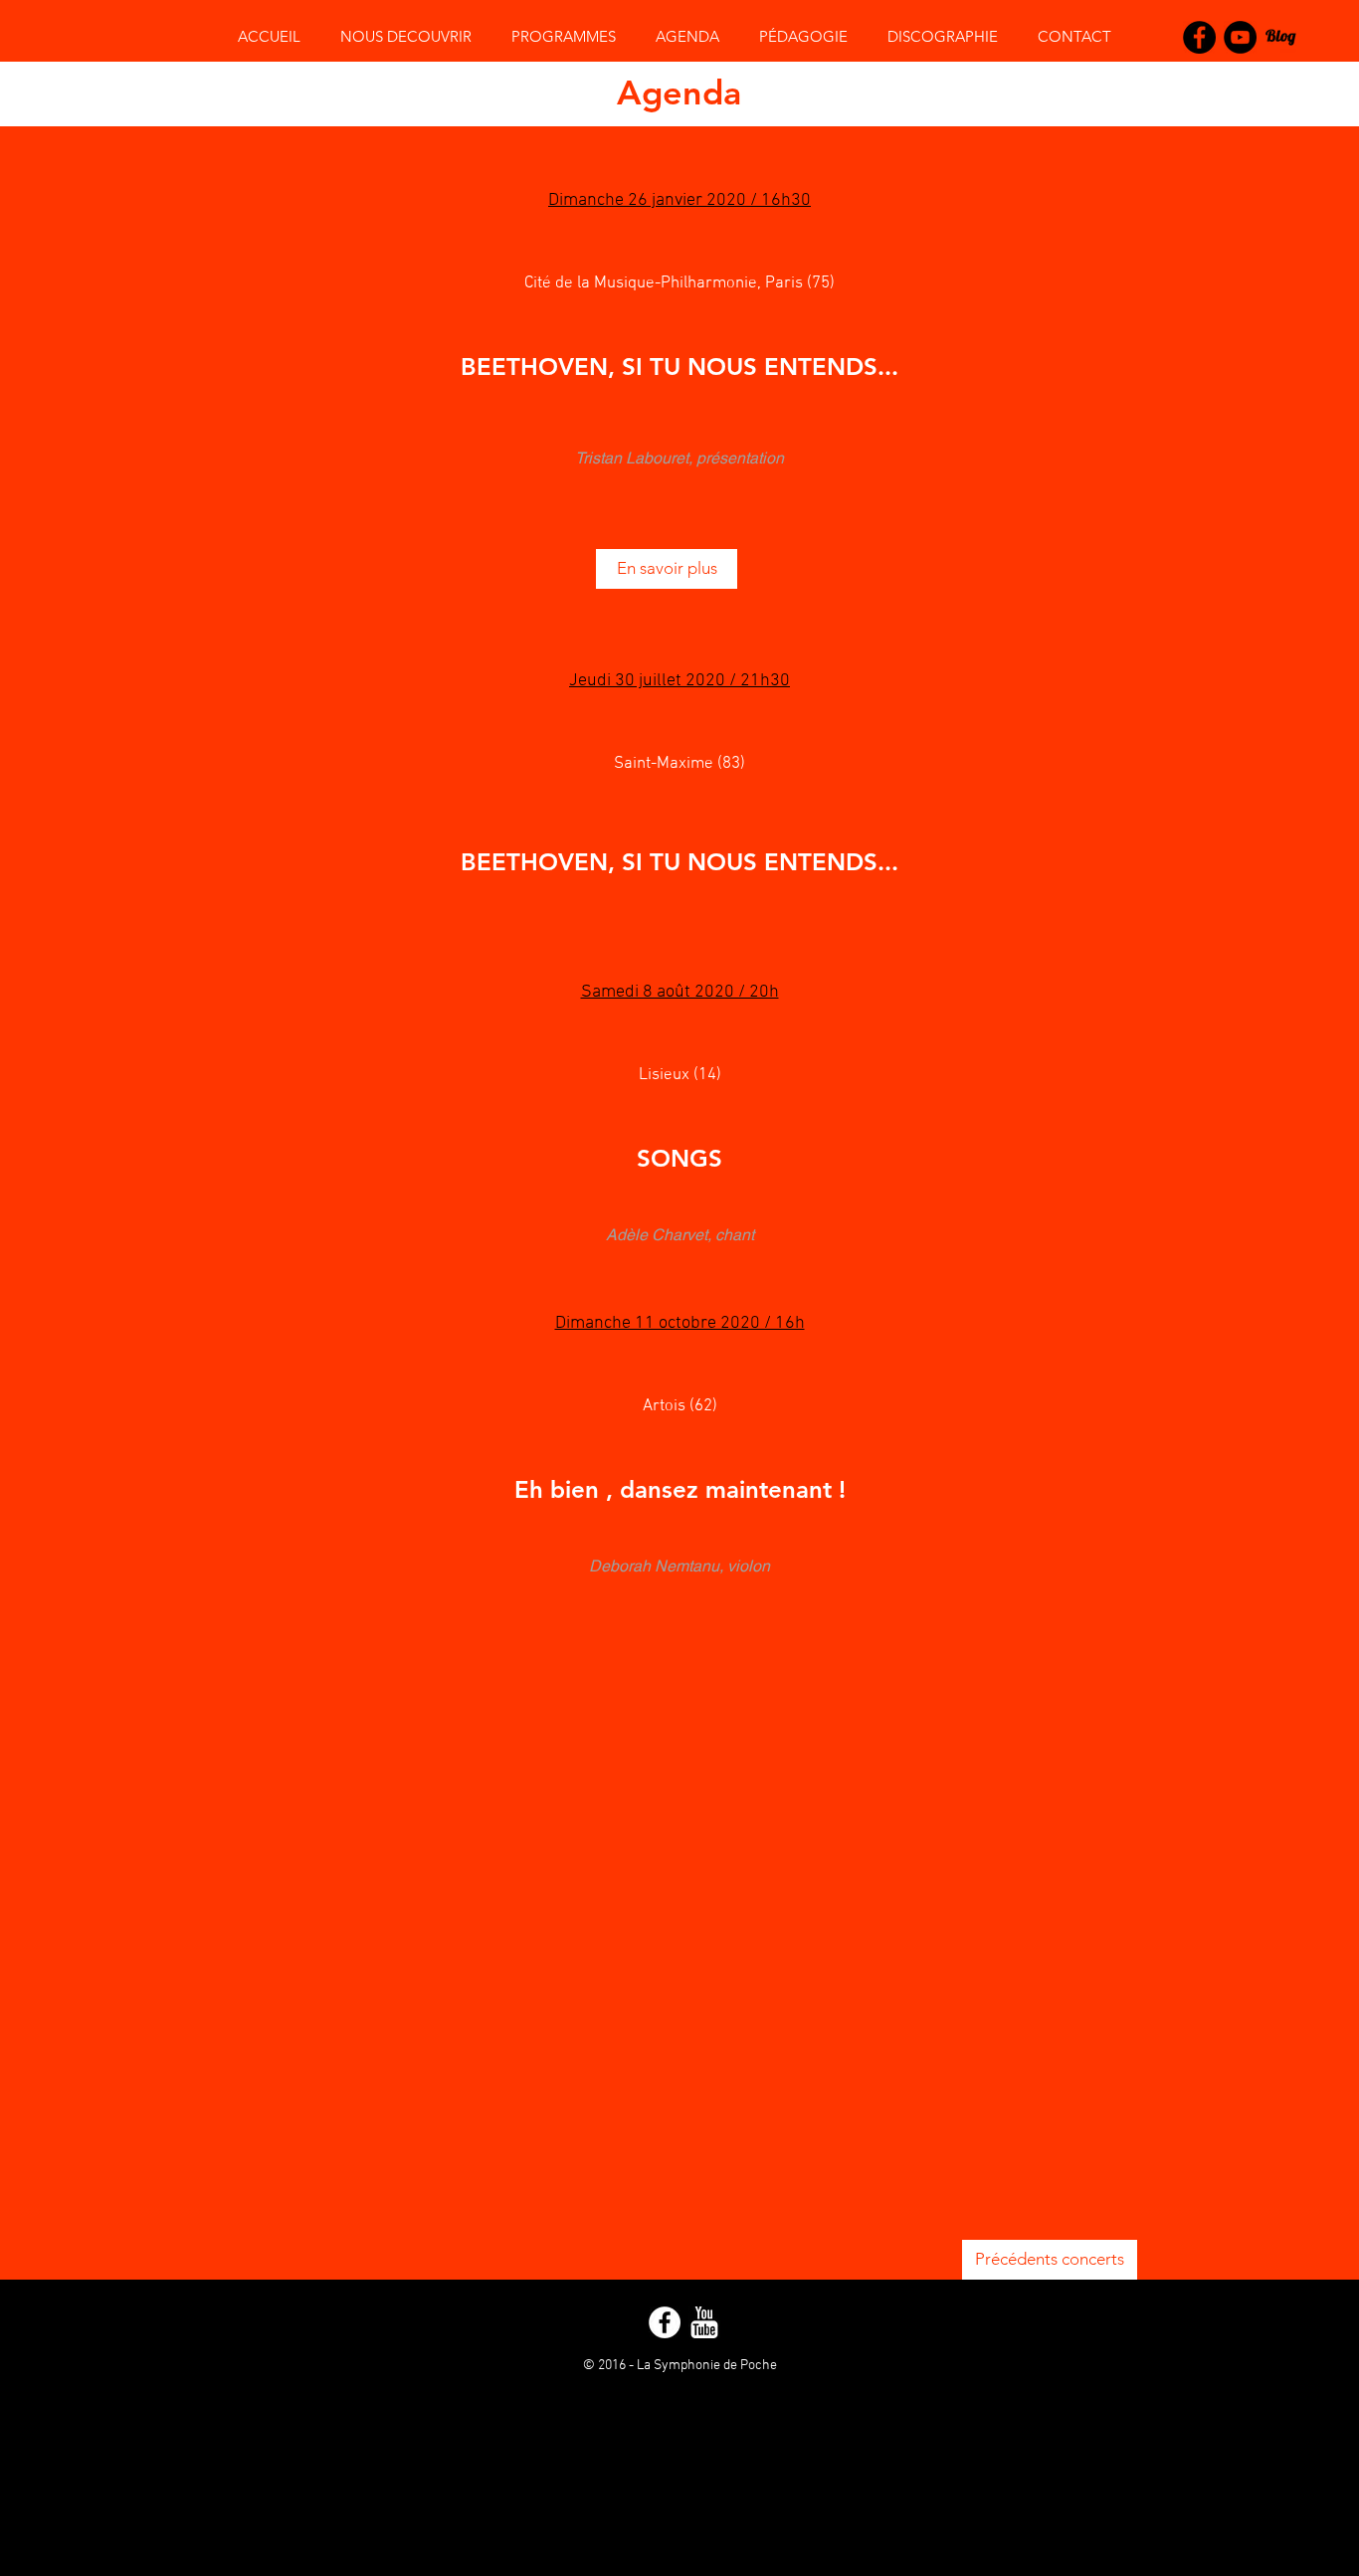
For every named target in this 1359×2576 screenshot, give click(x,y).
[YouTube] (1240, 37)
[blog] (1281, 37)
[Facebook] (1199, 37)
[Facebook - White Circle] (665, 2322)
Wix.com (711, 2383)
